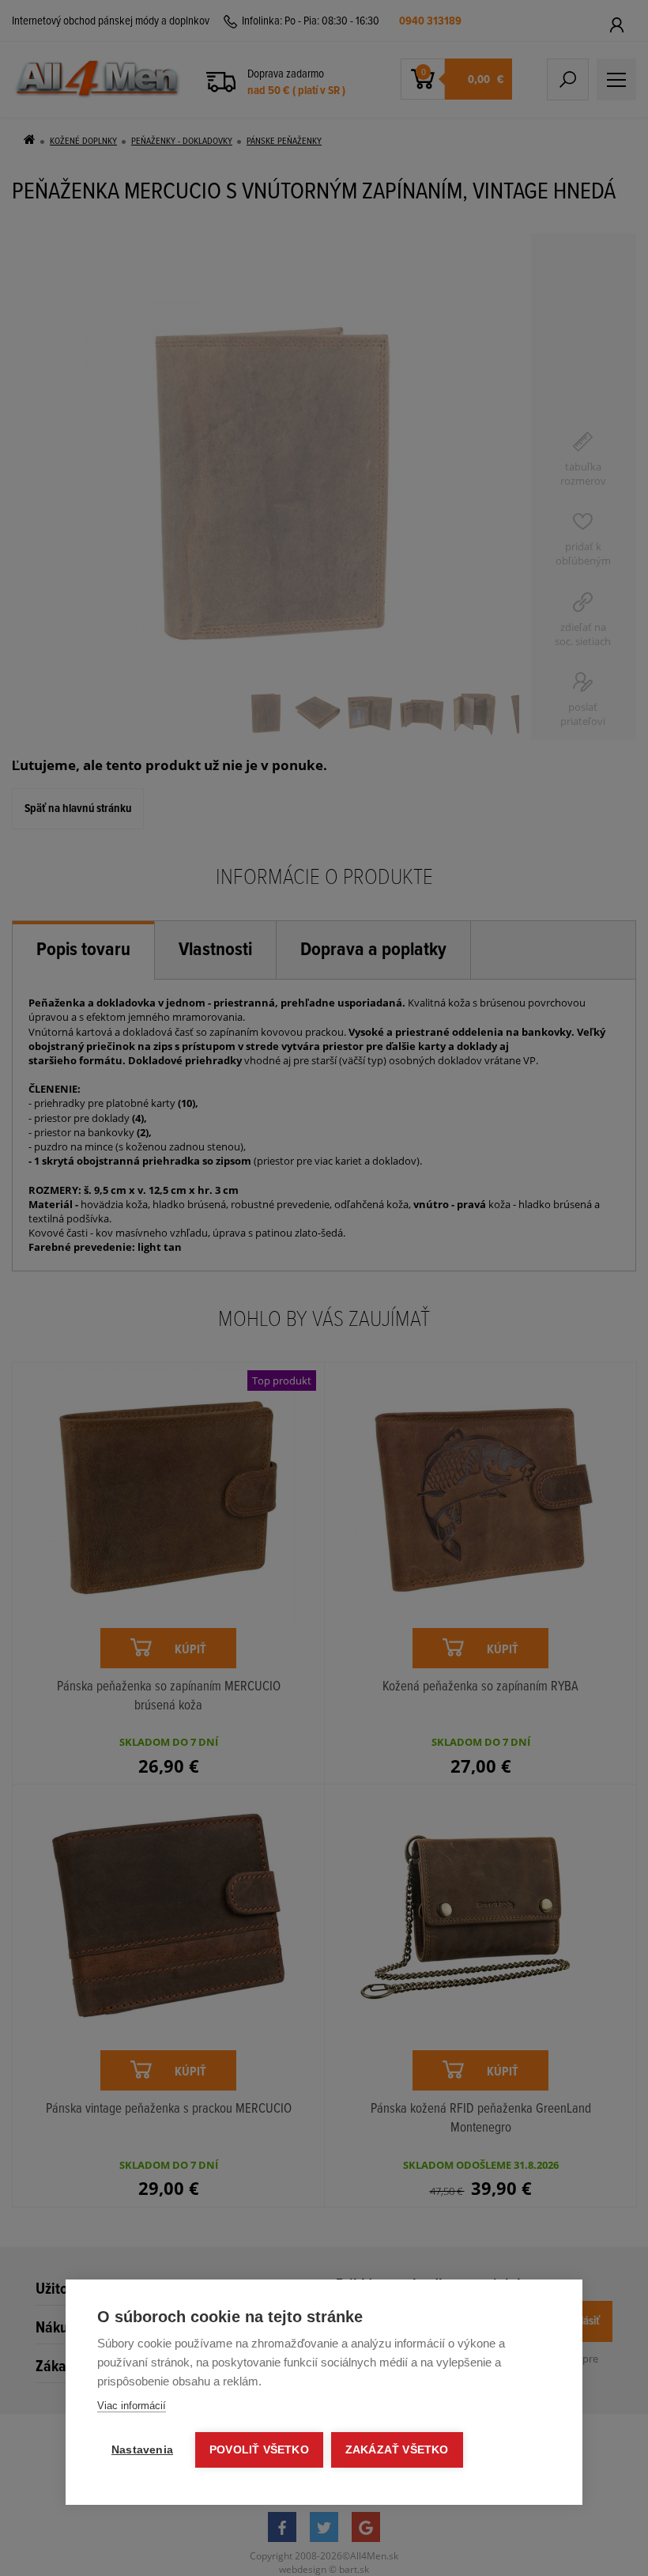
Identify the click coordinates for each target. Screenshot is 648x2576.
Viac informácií (132, 2406)
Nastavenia (142, 2450)
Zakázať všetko (397, 2450)
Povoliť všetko (259, 2450)
